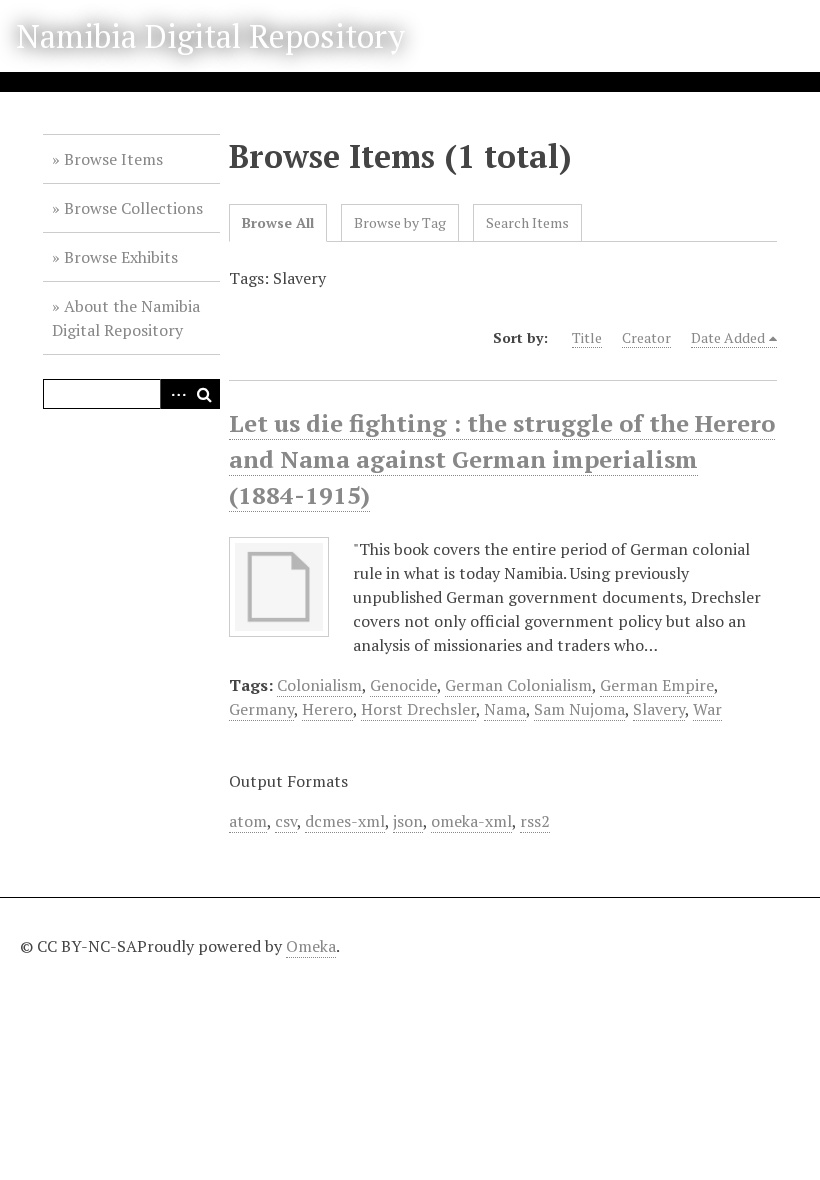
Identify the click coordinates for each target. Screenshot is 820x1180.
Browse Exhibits (121, 257)
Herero (327, 709)
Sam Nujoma (579, 709)
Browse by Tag (400, 222)
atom (248, 821)
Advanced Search (175, 394)
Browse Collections (133, 208)
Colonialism (319, 685)
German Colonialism (518, 685)
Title (587, 337)
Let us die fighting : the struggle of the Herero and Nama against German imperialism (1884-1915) (502, 459)
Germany (261, 709)
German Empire (657, 685)
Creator (646, 337)
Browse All (278, 222)
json (408, 821)
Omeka (311, 946)
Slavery (659, 709)
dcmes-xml (345, 821)
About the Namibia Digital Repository (126, 318)
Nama (505, 709)
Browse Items (113, 159)
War (707, 709)
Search (205, 394)
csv (286, 821)
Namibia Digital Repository (210, 36)
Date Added (728, 337)
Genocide (403, 685)
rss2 (535, 821)
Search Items (527, 222)
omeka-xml (471, 821)
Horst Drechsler (418, 709)
